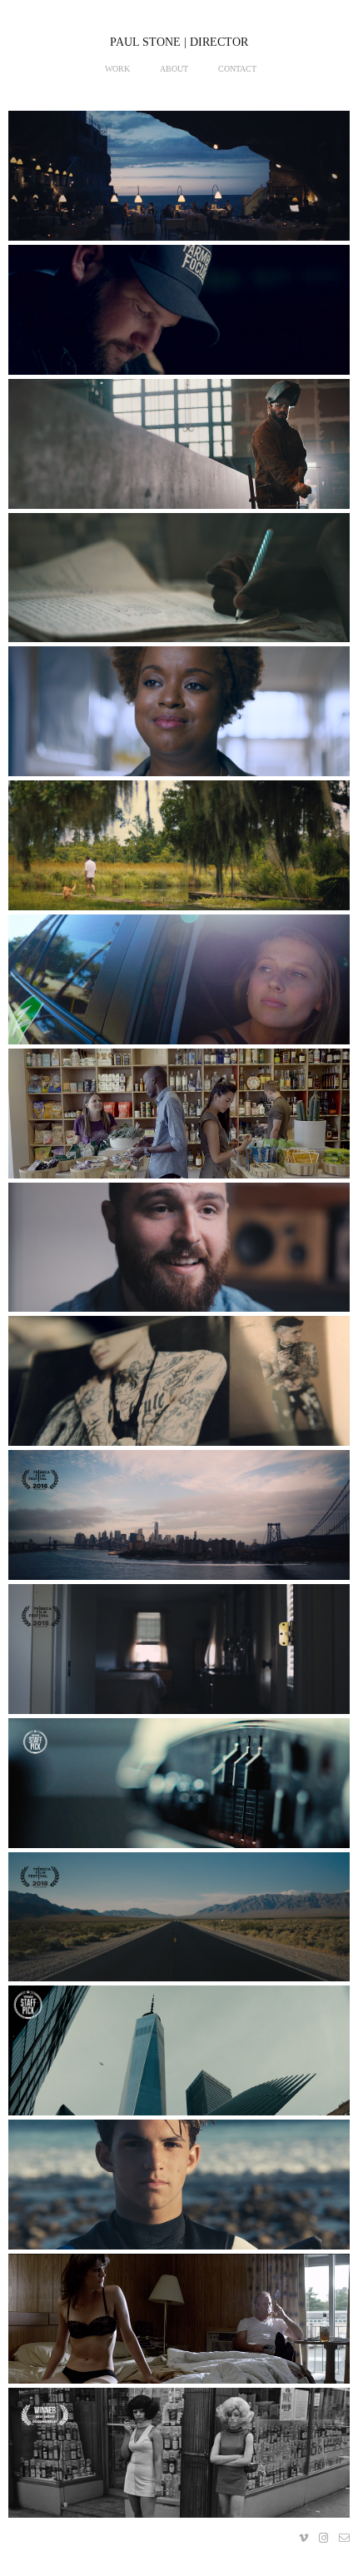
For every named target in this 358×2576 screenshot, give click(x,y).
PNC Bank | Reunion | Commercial (179, 718)
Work (117, 69)
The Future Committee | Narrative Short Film (179, 2325)
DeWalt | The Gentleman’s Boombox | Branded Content (179, 1253)
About (174, 69)
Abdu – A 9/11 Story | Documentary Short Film (179, 2057)
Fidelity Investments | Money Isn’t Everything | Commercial (179, 451)
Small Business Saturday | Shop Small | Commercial (179, 1120)
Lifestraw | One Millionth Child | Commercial (179, 584)
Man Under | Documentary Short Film (179, 1656)
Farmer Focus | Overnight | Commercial (179, 316)
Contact (237, 69)
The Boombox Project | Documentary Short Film (179, 1790)
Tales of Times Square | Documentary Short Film (179, 2459)
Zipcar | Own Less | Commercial (179, 986)
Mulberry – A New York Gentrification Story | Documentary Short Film (179, 1522)
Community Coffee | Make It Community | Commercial (179, 852)
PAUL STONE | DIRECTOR (179, 42)
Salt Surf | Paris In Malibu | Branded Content (179, 2191)
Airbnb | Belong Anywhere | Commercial (179, 182)
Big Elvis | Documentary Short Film (179, 1923)
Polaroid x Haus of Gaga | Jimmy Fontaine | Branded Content (179, 1388)
